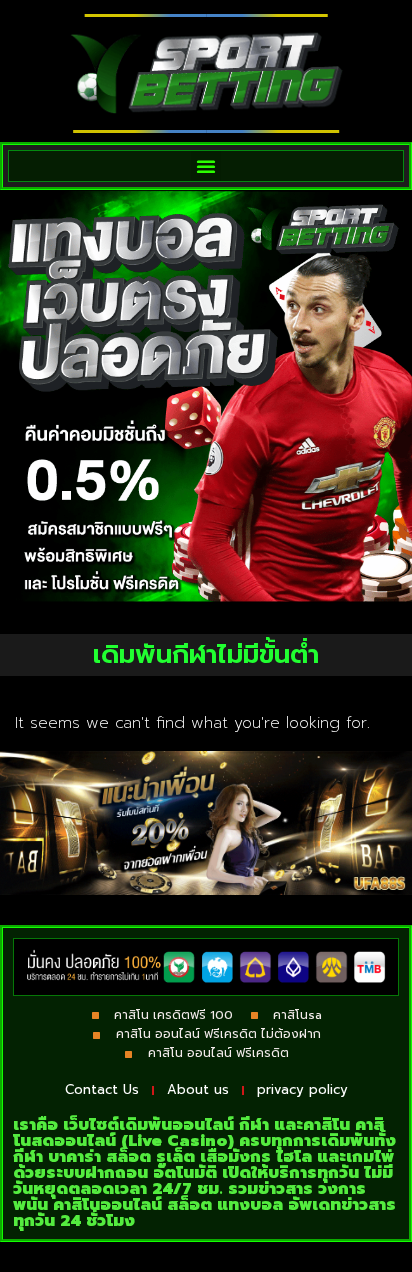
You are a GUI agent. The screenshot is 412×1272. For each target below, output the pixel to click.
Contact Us (102, 1089)
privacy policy (302, 1089)
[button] (206, 166)
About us (198, 1089)
